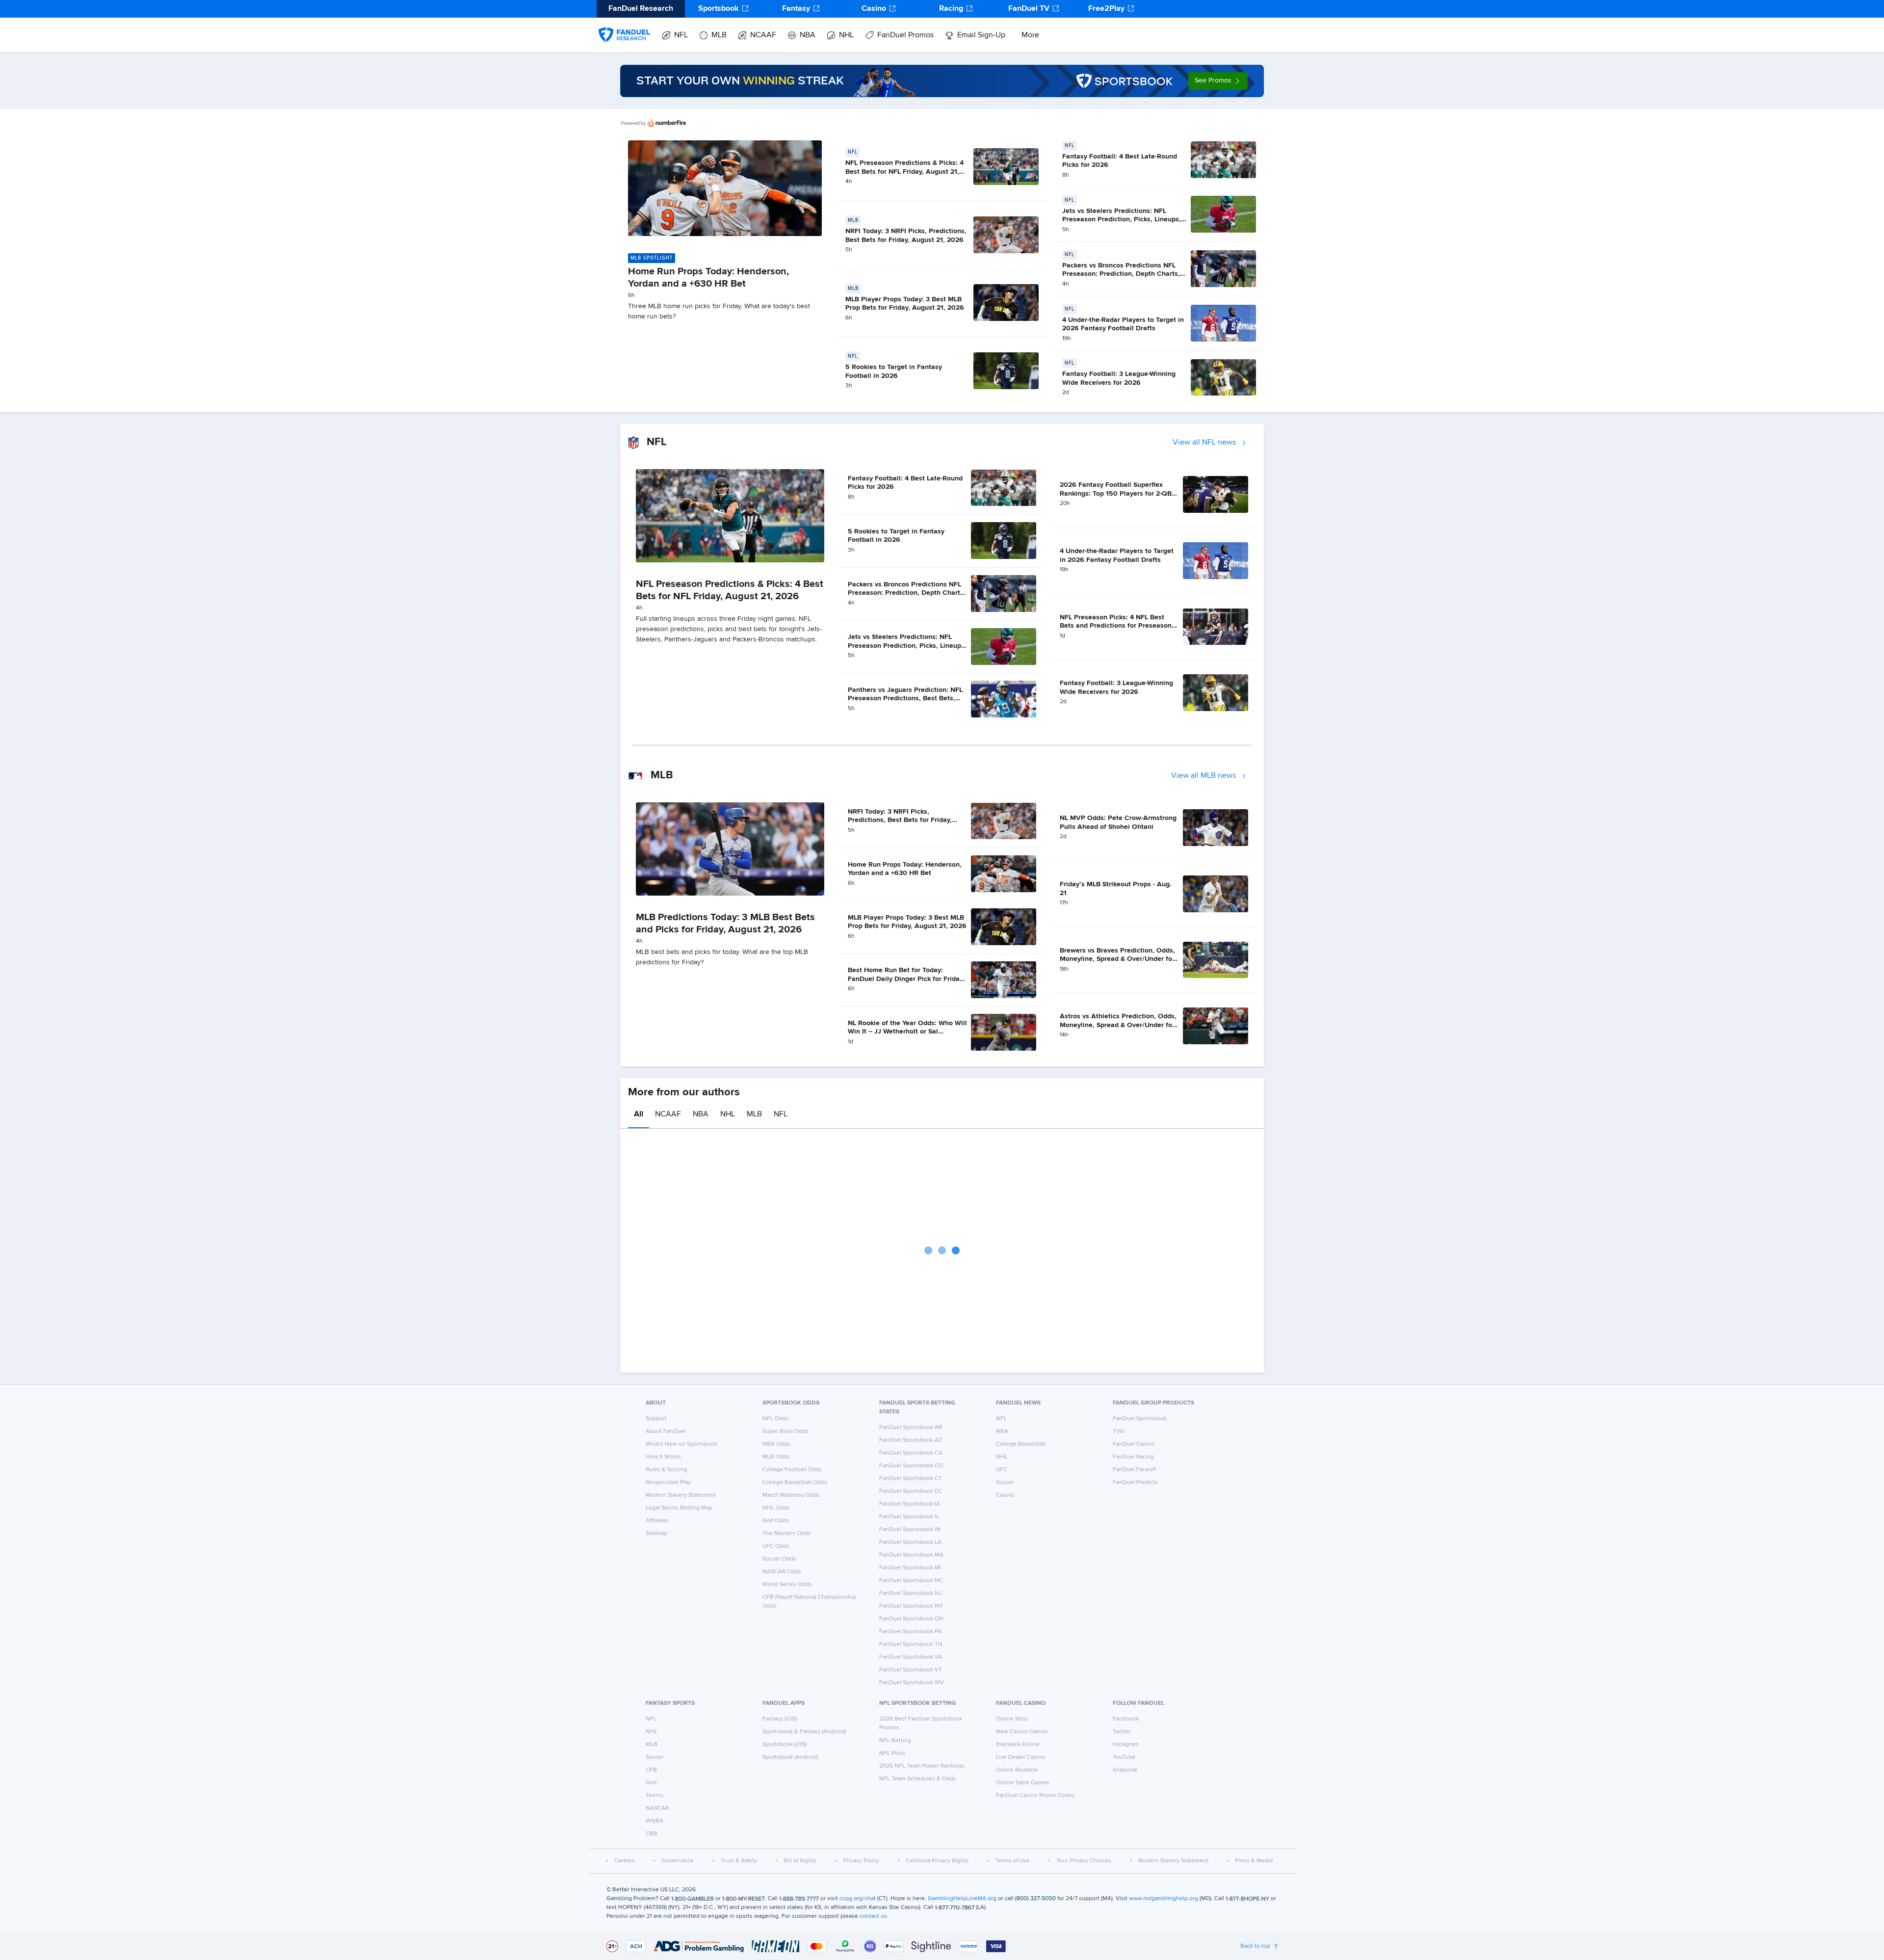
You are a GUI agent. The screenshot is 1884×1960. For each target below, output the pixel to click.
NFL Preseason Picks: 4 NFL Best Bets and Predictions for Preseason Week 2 (1116, 626)
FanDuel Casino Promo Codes (1035, 1796)
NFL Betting (895, 1741)
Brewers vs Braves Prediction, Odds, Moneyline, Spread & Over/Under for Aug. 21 (1117, 959)
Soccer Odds (779, 1559)
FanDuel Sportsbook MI (910, 1568)
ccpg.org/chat (858, 1899)
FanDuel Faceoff (1134, 1470)
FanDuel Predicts (1135, 1483)
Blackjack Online (1018, 1745)
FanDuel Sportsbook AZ (911, 1440)
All (639, 1114)
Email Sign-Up (981, 35)
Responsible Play (668, 1483)
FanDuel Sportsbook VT (911, 1670)
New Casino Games (1022, 1732)
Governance (678, 1861)
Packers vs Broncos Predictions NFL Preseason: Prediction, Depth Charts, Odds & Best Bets (1121, 274)
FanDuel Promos (905, 35)
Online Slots (1012, 1719)
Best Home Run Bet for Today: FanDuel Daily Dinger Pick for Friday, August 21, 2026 (906, 979)
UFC (1002, 1470)
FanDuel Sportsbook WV (912, 1683)
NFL (681, 35)
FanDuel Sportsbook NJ (911, 1593)
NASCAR (657, 1808)
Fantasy (796, 9)
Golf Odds (776, 1521)
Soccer (1005, 1483)
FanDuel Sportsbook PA (910, 1632)
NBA (808, 35)
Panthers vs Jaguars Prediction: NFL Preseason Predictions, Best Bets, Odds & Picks (905, 699)
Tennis (654, 1796)
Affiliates (657, 1521)
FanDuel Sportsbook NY (911, 1606)
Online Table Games (1023, 1783)
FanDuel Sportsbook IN (910, 1530)
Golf (651, 1783)
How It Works (663, 1457)
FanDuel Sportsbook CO (911, 1466)
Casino (874, 9)
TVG (1119, 1431)
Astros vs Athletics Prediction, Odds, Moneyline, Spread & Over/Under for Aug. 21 (1118, 1025)
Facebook (1126, 1719)
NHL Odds (776, 1508)
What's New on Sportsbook (681, 1444)
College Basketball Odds (795, 1483)
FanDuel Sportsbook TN (911, 1644)
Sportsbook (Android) (790, 1757)
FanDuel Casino (1134, 1444)
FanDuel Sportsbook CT (911, 1479)
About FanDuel (666, 1431)
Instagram (1126, 1745)
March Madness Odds (791, 1495)
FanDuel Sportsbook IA (910, 1504)
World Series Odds (787, 1585)
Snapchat (1125, 1770)
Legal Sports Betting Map (679, 1508)
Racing (951, 9)
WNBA (654, 1821)
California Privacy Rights (937, 1861)
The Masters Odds (787, 1534)
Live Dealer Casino (1020, 1757)
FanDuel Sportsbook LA (910, 1542)
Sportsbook (719, 9)
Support (656, 1419)
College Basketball (1021, 1444)
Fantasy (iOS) (780, 1719)
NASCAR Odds (782, 1572)
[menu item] (624, 25)
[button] (1218, 81)
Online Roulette (1017, 1770)
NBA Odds (776, 1444)
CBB (652, 1834)
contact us (873, 1916)
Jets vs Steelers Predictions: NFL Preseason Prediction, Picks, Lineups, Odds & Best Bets (1122, 220)
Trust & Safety (739, 1861)
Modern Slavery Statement (681, 1495)
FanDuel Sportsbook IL (909, 1517)
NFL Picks (892, 1753)
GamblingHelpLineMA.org (962, 1899)
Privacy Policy (861, 1861)
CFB (651, 1770)
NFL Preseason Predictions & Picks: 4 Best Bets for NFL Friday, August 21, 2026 (904, 172)
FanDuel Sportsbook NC (911, 1581)
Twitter (1122, 1732)
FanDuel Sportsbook (1140, 1419)
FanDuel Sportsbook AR (911, 1428)
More (1030, 35)
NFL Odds (776, 1419)
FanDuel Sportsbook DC (911, 1491)
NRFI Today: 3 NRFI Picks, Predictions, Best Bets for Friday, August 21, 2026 (900, 820)
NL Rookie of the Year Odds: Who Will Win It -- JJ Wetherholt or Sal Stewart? (907, 1032)
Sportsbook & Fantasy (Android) (804, 1732)
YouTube (1124, 1757)
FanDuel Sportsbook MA (911, 1555)
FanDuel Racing (1133, 1457)
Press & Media (1254, 1861)
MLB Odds (776, 1457)
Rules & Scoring (667, 1470)
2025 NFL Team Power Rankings (922, 1766)
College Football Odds (792, 1470)
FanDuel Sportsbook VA (911, 1657)
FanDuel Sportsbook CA (911, 1453)
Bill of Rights (800, 1861)
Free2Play (1106, 9)
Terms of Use (1013, 1861)
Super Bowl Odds (785, 1431)
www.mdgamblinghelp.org (1164, 1899)
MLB (719, 35)
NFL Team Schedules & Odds (918, 1779)
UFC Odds (776, 1546)
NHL (846, 35)
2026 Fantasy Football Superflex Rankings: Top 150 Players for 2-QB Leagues (1116, 493)
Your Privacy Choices (1084, 1861)
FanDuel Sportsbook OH (911, 1619)
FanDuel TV (1029, 9)
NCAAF (763, 35)
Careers (625, 1861)
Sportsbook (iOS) (785, 1745)
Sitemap (656, 1534)
